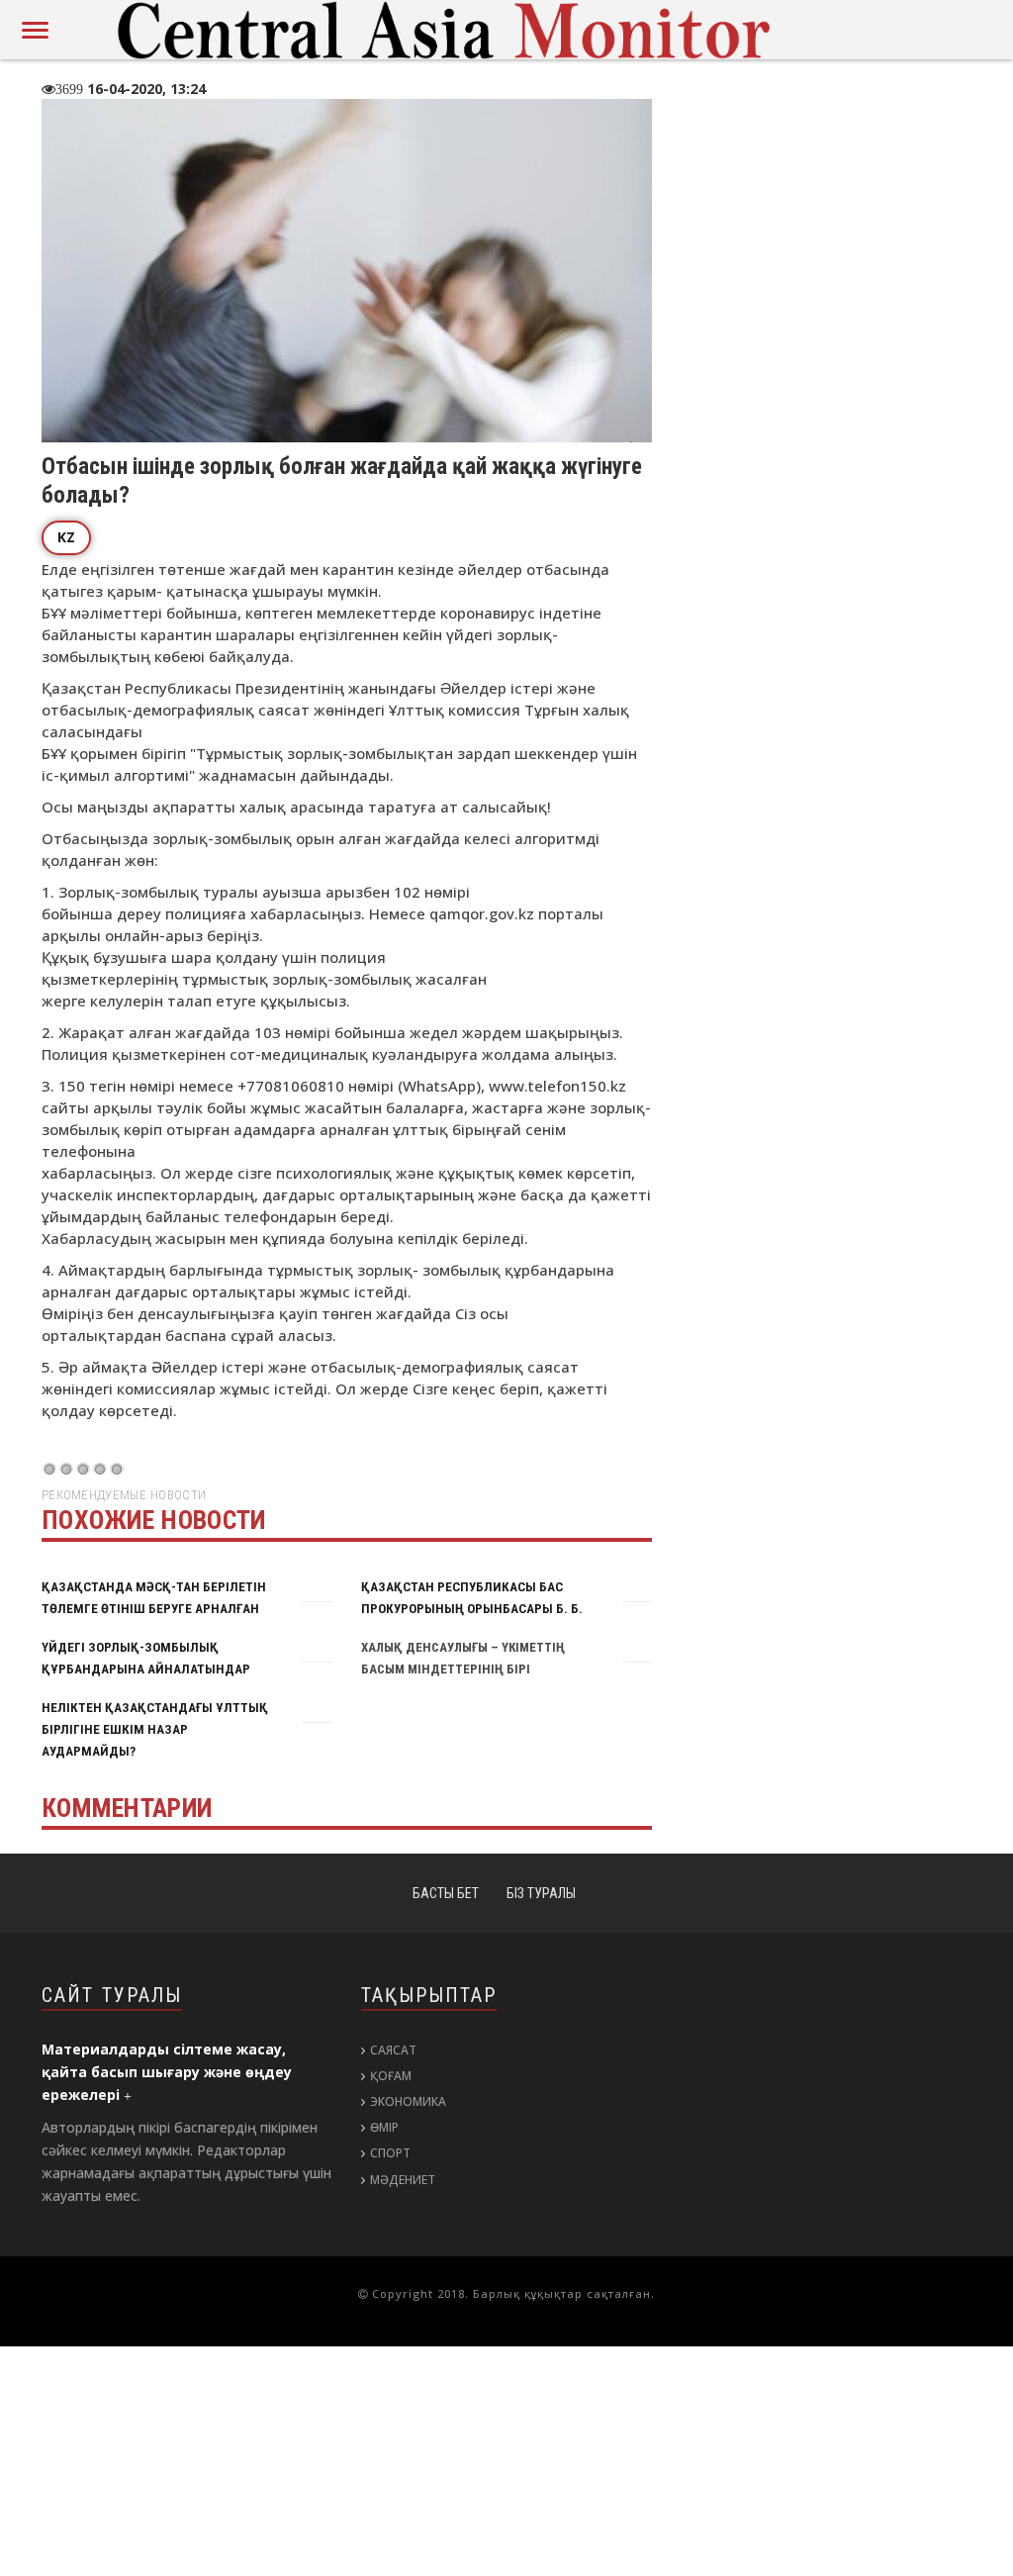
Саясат (393, 2050)
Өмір (384, 2127)
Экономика (408, 2101)
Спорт (390, 2153)
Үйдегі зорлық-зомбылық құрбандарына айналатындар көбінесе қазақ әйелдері (144, 1669)
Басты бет (446, 1893)
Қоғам (391, 2076)
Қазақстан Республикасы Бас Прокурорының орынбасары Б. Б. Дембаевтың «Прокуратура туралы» (477, 1609)
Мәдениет (403, 2180)
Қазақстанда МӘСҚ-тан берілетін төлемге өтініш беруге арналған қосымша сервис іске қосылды (153, 1609)
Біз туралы (541, 1893)
